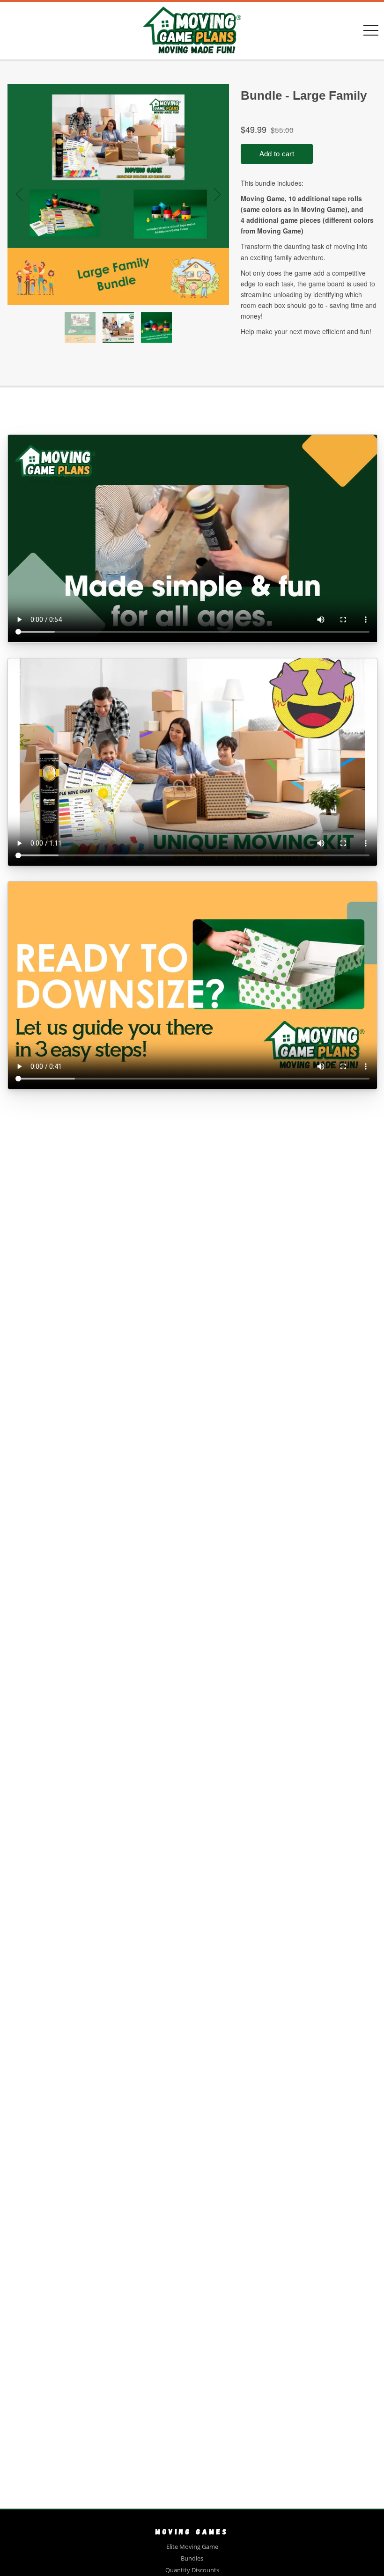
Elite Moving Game (192, 2547)
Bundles (192, 2558)
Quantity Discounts (192, 2570)
